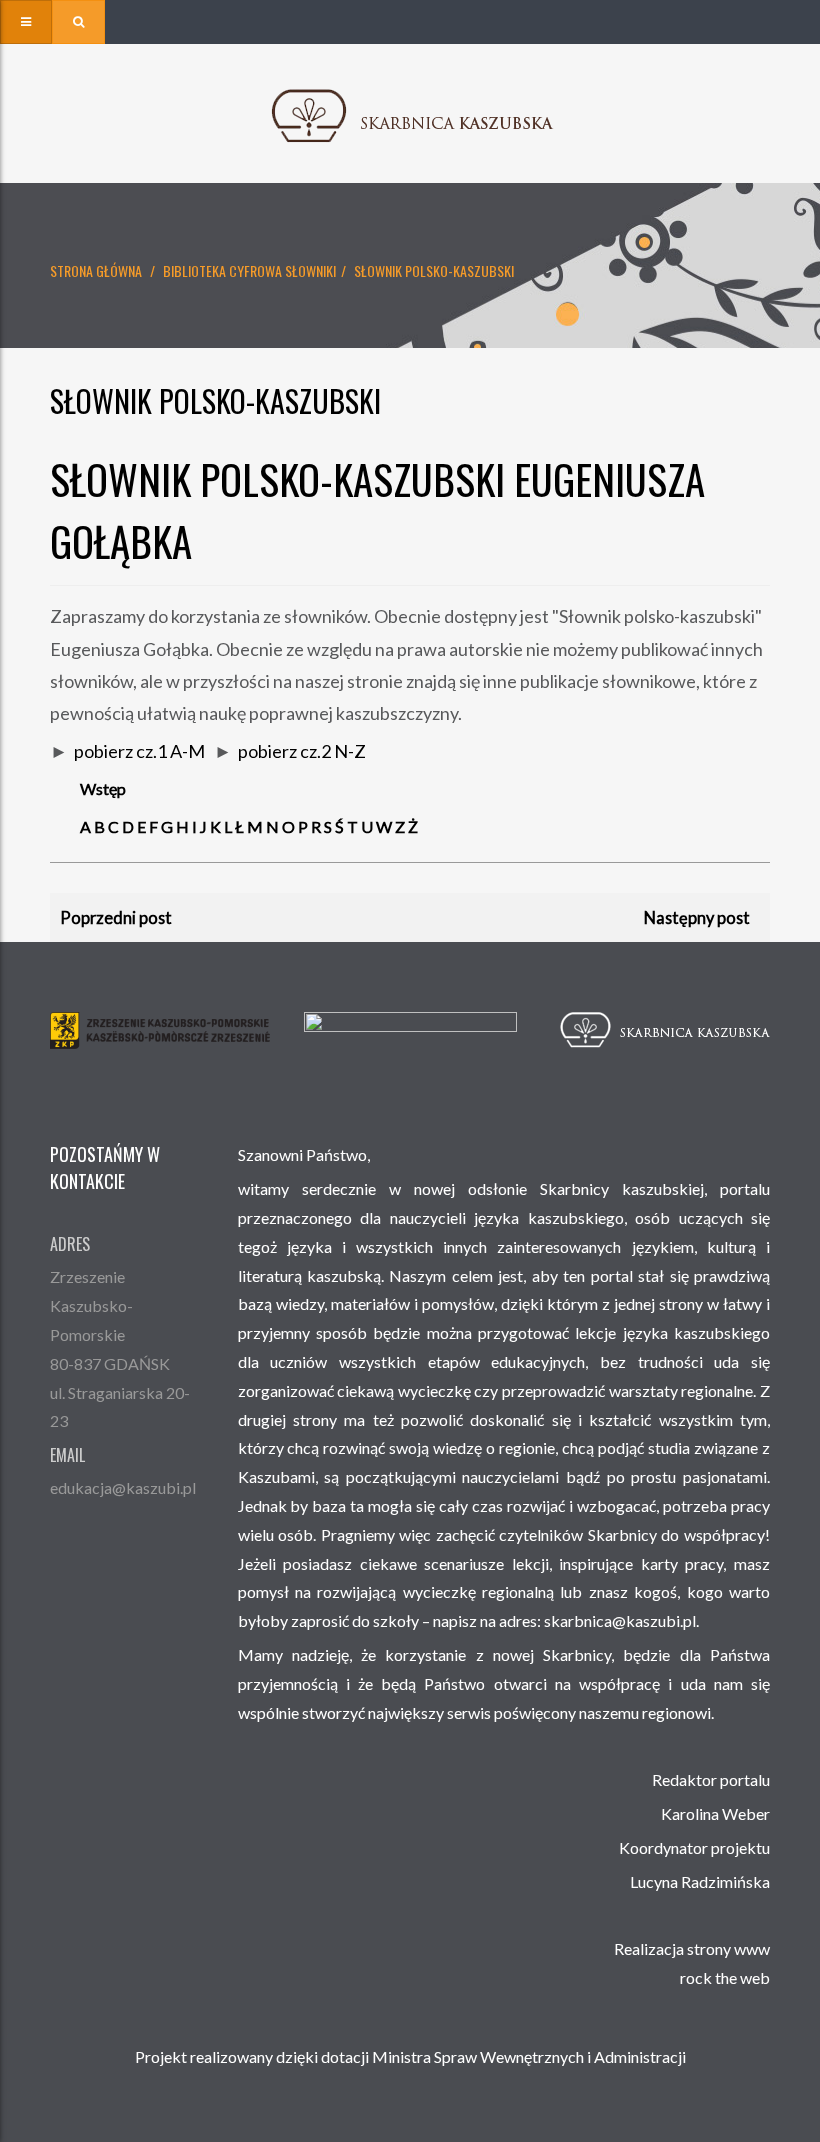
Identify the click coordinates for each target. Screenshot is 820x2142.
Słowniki (310, 270)
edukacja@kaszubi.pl (123, 1487)
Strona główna (96, 270)
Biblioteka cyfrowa (222, 270)
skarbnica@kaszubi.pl (620, 1620)
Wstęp (103, 788)
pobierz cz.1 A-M (139, 751)
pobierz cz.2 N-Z (302, 751)
